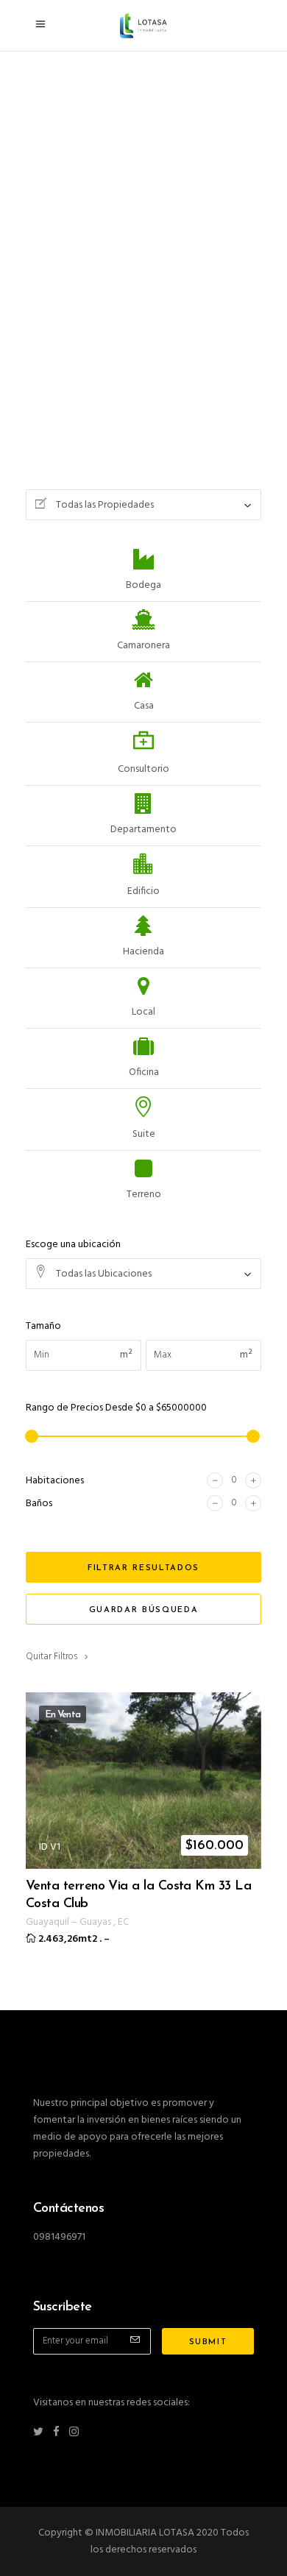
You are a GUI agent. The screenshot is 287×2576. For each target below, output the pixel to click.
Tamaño (43, 1326)
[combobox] (143, 505)
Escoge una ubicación (73, 1245)
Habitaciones (55, 1481)
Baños (39, 1504)
